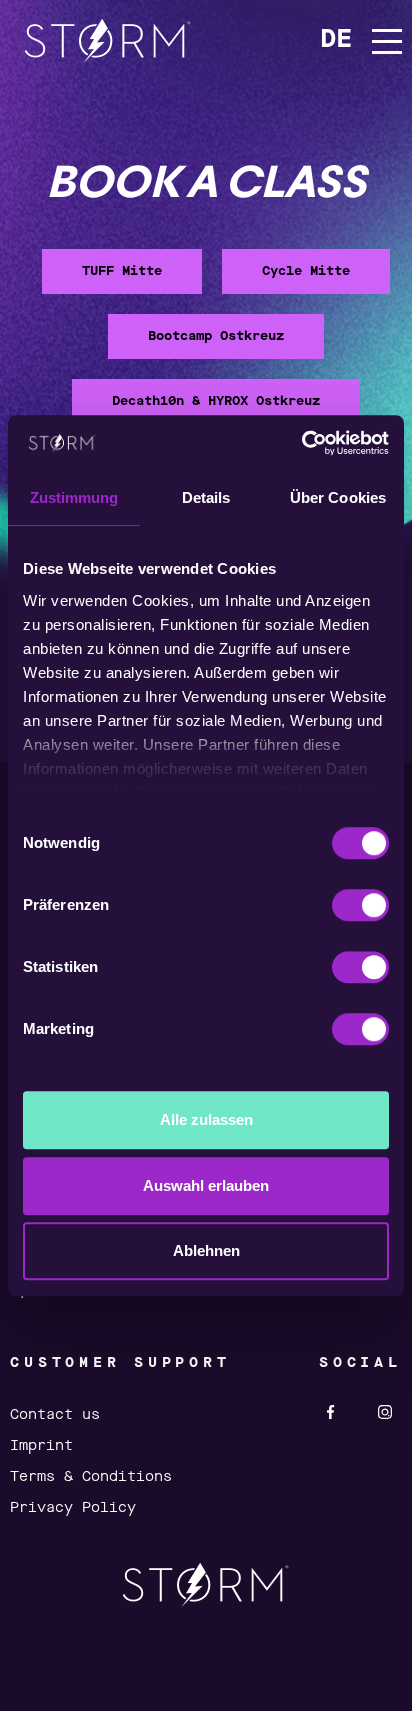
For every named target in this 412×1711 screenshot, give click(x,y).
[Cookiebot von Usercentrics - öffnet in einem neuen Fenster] (301, 443)
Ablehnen (206, 1250)
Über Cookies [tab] (338, 497)
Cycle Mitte (306, 271)
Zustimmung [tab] (74, 497)
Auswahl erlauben (206, 1185)
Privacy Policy (73, 1508)
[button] (378, 41)
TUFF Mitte (122, 271)
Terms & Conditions (91, 1477)
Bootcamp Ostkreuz (216, 336)
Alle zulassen (206, 1119)
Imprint (41, 1446)
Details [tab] (206, 497)
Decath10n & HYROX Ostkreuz (216, 401)
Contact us (55, 1415)
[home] (107, 41)
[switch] (360, 905)
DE (336, 40)
